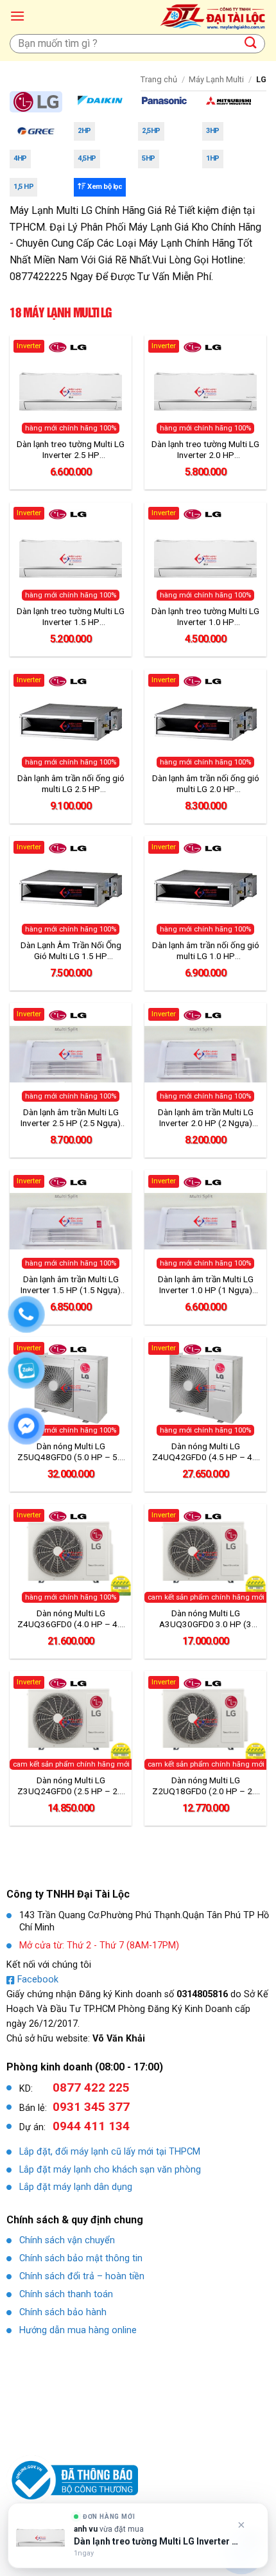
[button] (17, 16)
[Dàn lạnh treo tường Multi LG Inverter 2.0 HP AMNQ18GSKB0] (205, 387)
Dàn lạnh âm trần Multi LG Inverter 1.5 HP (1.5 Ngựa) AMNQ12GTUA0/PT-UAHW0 (71, 1285)
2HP (84, 131)
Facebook (38, 1980)
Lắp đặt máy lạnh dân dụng (76, 2187)
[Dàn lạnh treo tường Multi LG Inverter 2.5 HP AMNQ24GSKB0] (71, 387)
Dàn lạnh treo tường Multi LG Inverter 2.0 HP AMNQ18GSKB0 (205, 450)
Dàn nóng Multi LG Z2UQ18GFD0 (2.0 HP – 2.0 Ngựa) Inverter (206, 1786)
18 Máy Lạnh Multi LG (61, 312)
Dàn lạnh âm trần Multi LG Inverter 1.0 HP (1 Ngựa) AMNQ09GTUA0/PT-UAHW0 (205, 1285)
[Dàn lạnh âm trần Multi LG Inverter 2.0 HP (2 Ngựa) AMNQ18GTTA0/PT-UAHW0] (205, 1054)
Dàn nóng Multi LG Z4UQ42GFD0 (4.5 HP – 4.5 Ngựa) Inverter (206, 1452)
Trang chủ (159, 79)
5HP (149, 158)
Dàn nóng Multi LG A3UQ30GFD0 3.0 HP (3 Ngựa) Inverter (205, 1619)
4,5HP (87, 158)
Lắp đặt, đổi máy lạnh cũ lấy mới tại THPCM (110, 2152)
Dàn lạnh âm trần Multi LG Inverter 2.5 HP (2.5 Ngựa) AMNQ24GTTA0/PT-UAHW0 (71, 1118)
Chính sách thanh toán (66, 2294)
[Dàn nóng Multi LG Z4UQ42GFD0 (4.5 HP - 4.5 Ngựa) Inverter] (205, 1388)
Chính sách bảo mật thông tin (81, 2258)
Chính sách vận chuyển (67, 2240)
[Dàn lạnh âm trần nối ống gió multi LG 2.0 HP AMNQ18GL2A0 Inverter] (205, 721)
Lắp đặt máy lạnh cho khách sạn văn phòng (110, 2170)
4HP (20, 158)
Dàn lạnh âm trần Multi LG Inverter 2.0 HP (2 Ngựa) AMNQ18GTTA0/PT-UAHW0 (205, 1118)
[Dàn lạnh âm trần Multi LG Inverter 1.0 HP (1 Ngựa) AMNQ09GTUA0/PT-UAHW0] (205, 1221)
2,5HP (151, 131)
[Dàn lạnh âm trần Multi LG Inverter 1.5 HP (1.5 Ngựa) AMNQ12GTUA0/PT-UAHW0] (71, 1221)
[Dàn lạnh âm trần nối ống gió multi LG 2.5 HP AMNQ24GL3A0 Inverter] (71, 721)
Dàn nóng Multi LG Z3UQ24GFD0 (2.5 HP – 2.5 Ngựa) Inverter (71, 1786)
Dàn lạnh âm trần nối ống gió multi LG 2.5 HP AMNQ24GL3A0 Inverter (71, 784)
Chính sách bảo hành (63, 2312)
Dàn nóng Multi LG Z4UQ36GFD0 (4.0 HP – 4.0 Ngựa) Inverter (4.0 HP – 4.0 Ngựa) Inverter (71, 1619)
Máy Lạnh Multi (216, 79)
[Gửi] (251, 43)
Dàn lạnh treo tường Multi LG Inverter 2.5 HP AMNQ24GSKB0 (71, 450)
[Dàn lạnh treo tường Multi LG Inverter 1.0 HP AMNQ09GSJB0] (205, 554)
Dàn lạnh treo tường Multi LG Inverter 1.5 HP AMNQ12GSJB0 (71, 617)
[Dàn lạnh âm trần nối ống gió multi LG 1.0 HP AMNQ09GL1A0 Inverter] (205, 887)
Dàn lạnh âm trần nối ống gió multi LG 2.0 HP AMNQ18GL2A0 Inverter (206, 784)
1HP (213, 158)
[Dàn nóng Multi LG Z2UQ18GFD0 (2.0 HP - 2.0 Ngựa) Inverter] (205, 1722)
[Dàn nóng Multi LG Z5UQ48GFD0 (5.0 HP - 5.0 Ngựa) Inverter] (71, 1388)
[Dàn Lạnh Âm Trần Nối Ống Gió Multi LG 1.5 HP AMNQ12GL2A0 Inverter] (71, 887)
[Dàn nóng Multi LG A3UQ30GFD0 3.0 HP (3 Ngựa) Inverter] (205, 1555)
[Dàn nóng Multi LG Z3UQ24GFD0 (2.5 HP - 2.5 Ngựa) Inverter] (71, 1722)
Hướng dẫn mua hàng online (78, 2330)
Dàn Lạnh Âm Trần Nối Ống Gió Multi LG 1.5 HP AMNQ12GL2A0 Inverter (71, 951)
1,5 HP (23, 187)
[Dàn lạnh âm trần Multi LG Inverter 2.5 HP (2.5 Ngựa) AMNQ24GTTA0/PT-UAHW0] (71, 1054)
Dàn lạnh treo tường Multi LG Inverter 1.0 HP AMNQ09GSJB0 (205, 617)
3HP (213, 131)
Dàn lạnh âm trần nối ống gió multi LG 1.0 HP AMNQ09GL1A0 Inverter (206, 951)
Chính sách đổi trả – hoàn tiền (82, 2276)
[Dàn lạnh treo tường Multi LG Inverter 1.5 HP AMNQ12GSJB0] (71, 554)
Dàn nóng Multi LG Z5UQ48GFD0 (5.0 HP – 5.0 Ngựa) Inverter (71, 1452)
